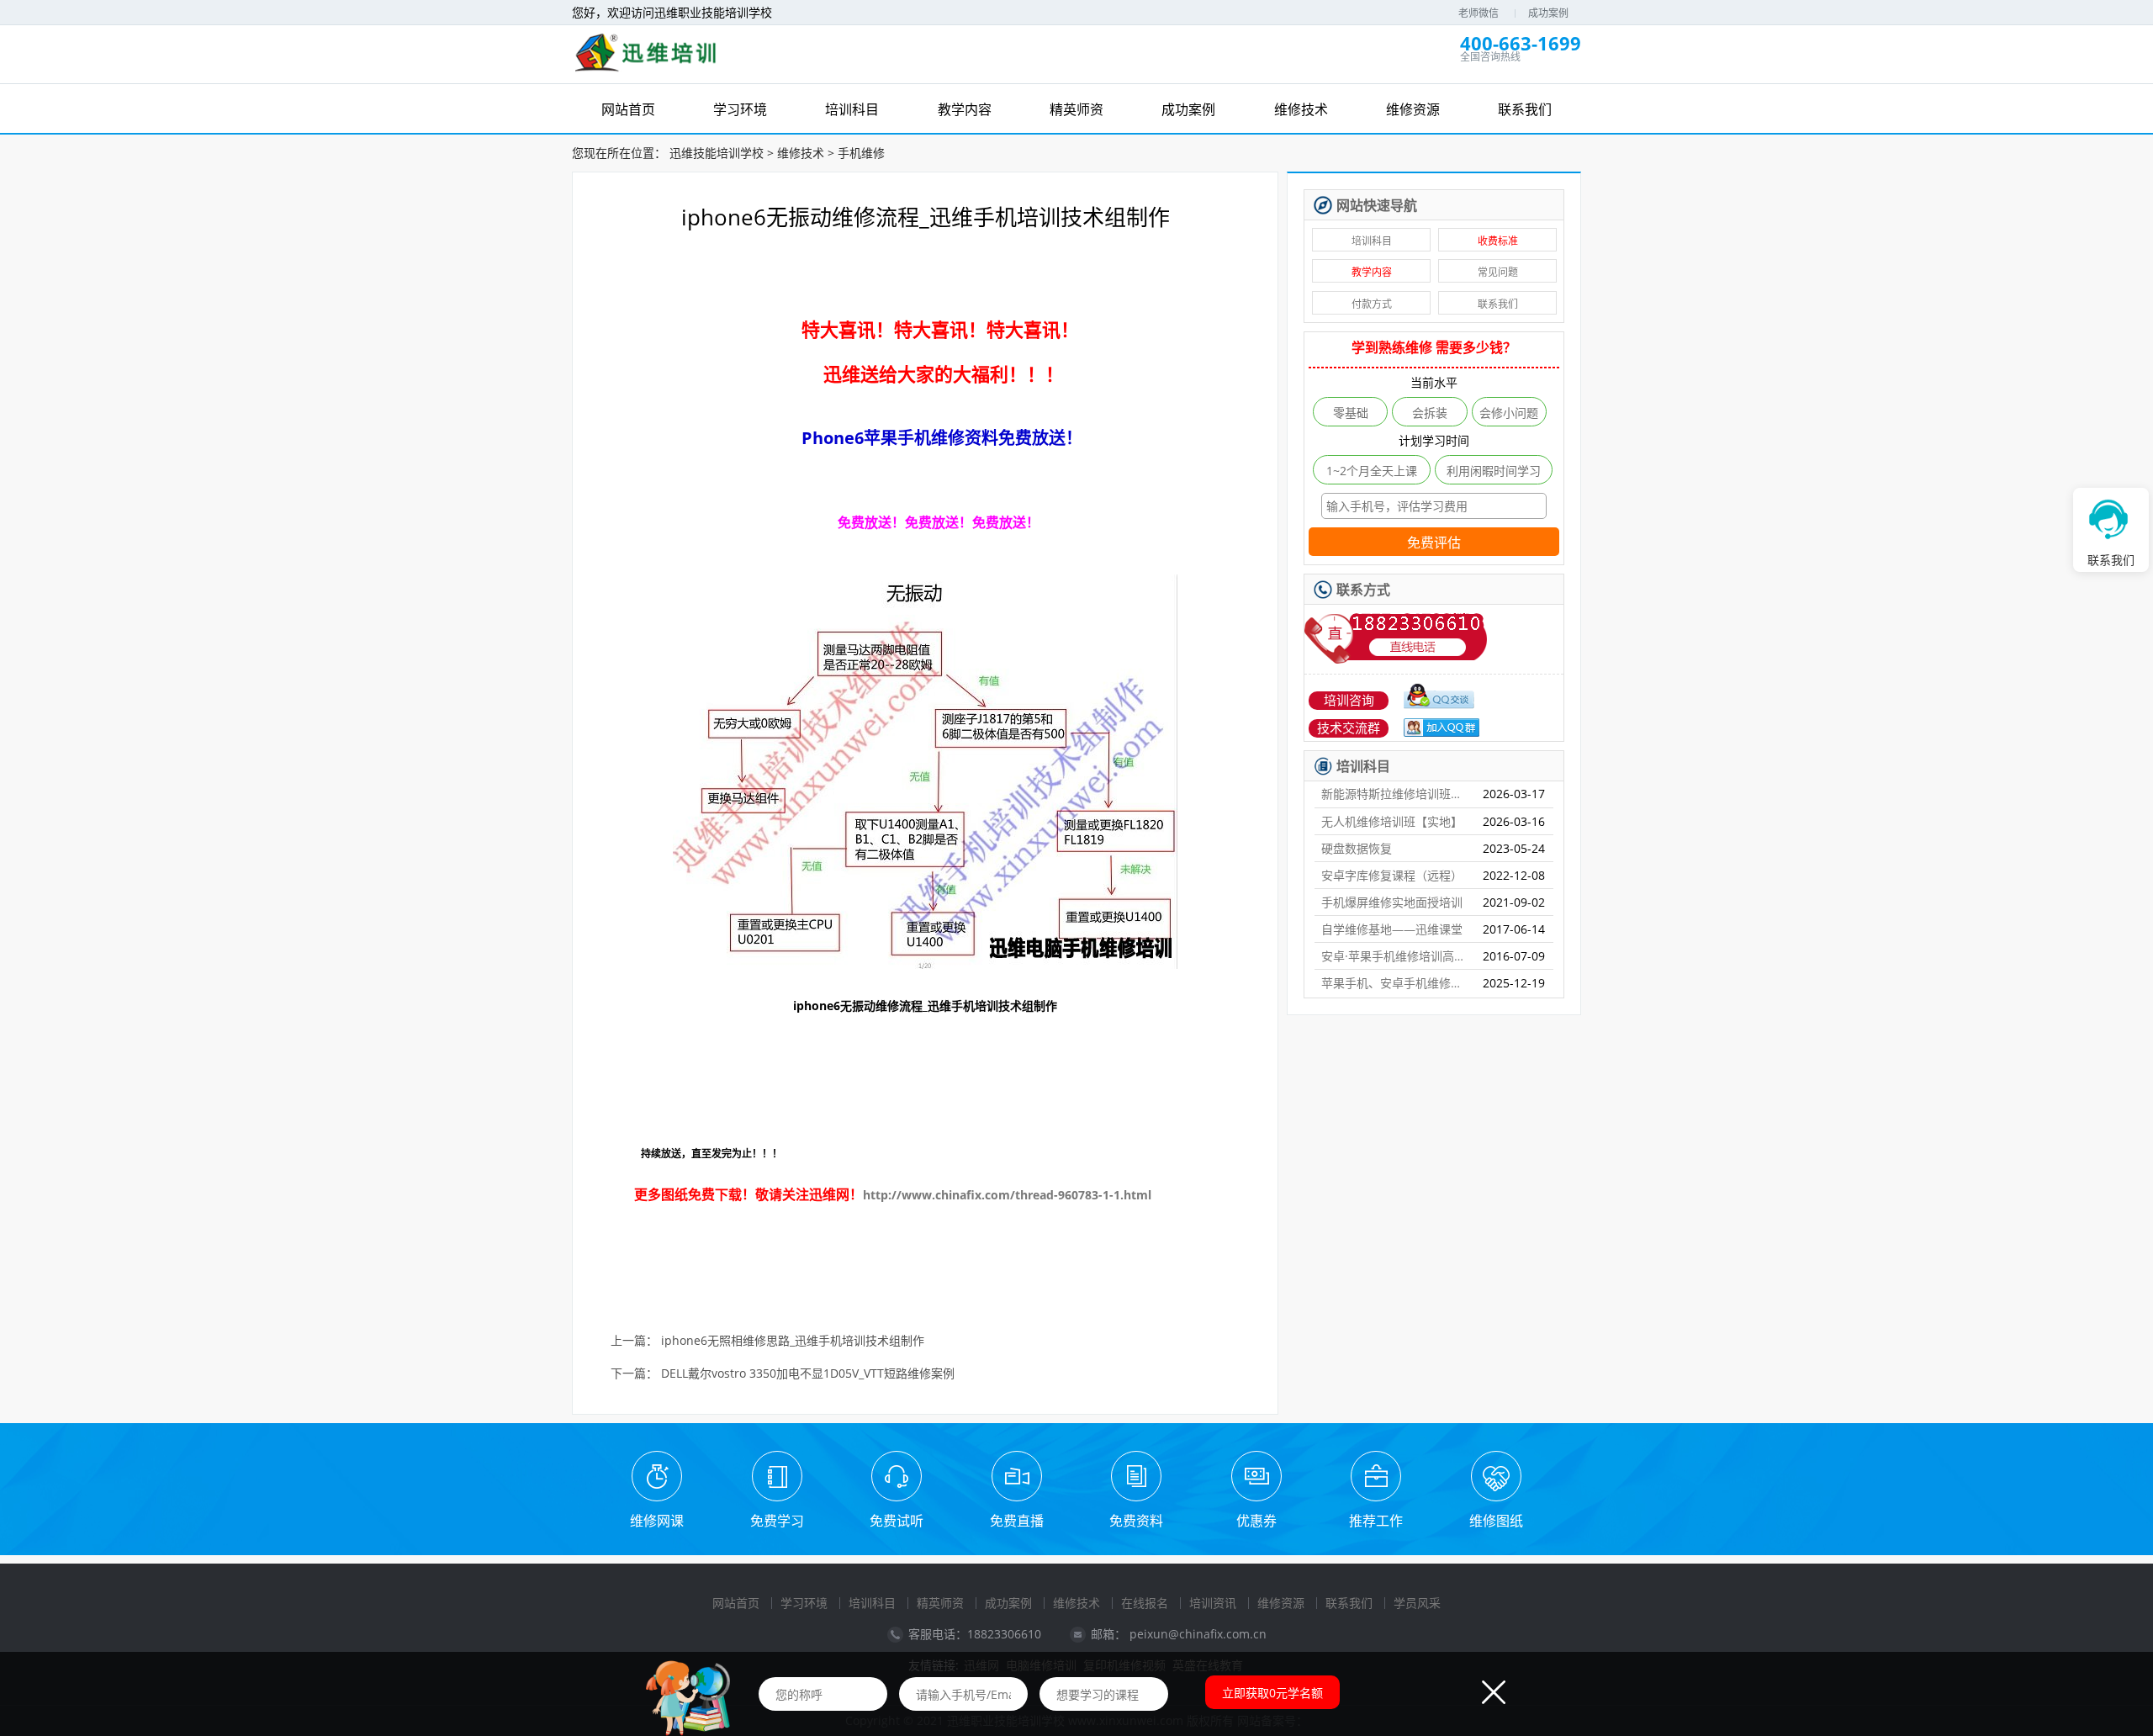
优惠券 (1256, 1521)
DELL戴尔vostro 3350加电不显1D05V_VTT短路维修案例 (808, 1374)
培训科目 (1372, 241)
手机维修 (861, 153)
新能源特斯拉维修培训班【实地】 (1395, 794)
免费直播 (1017, 1521)
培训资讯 (1213, 1603)
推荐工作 (1376, 1521)
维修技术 (801, 153)
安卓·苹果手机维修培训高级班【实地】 (1395, 956)
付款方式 (1372, 304)
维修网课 (657, 1521)
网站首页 (736, 1603)
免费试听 (897, 1521)
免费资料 (1136, 1521)
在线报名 (1145, 1603)
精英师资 (940, 1603)
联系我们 (1498, 304)
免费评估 (1434, 543)
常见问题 (1498, 272)
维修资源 (1281, 1603)
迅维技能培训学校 (717, 153)
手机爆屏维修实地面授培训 (1392, 902)
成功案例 (1548, 13)
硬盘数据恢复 (1357, 848)
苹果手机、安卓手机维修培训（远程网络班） (1395, 983)
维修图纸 (1496, 1521)
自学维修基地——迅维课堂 (1392, 929)
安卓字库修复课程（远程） (1392, 875)
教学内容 (1372, 272)
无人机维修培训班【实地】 (1392, 821)
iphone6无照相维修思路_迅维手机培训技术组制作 (793, 1341)
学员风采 (1417, 1603)
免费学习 (777, 1521)
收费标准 (1498, 241)
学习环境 (804, 1603)
